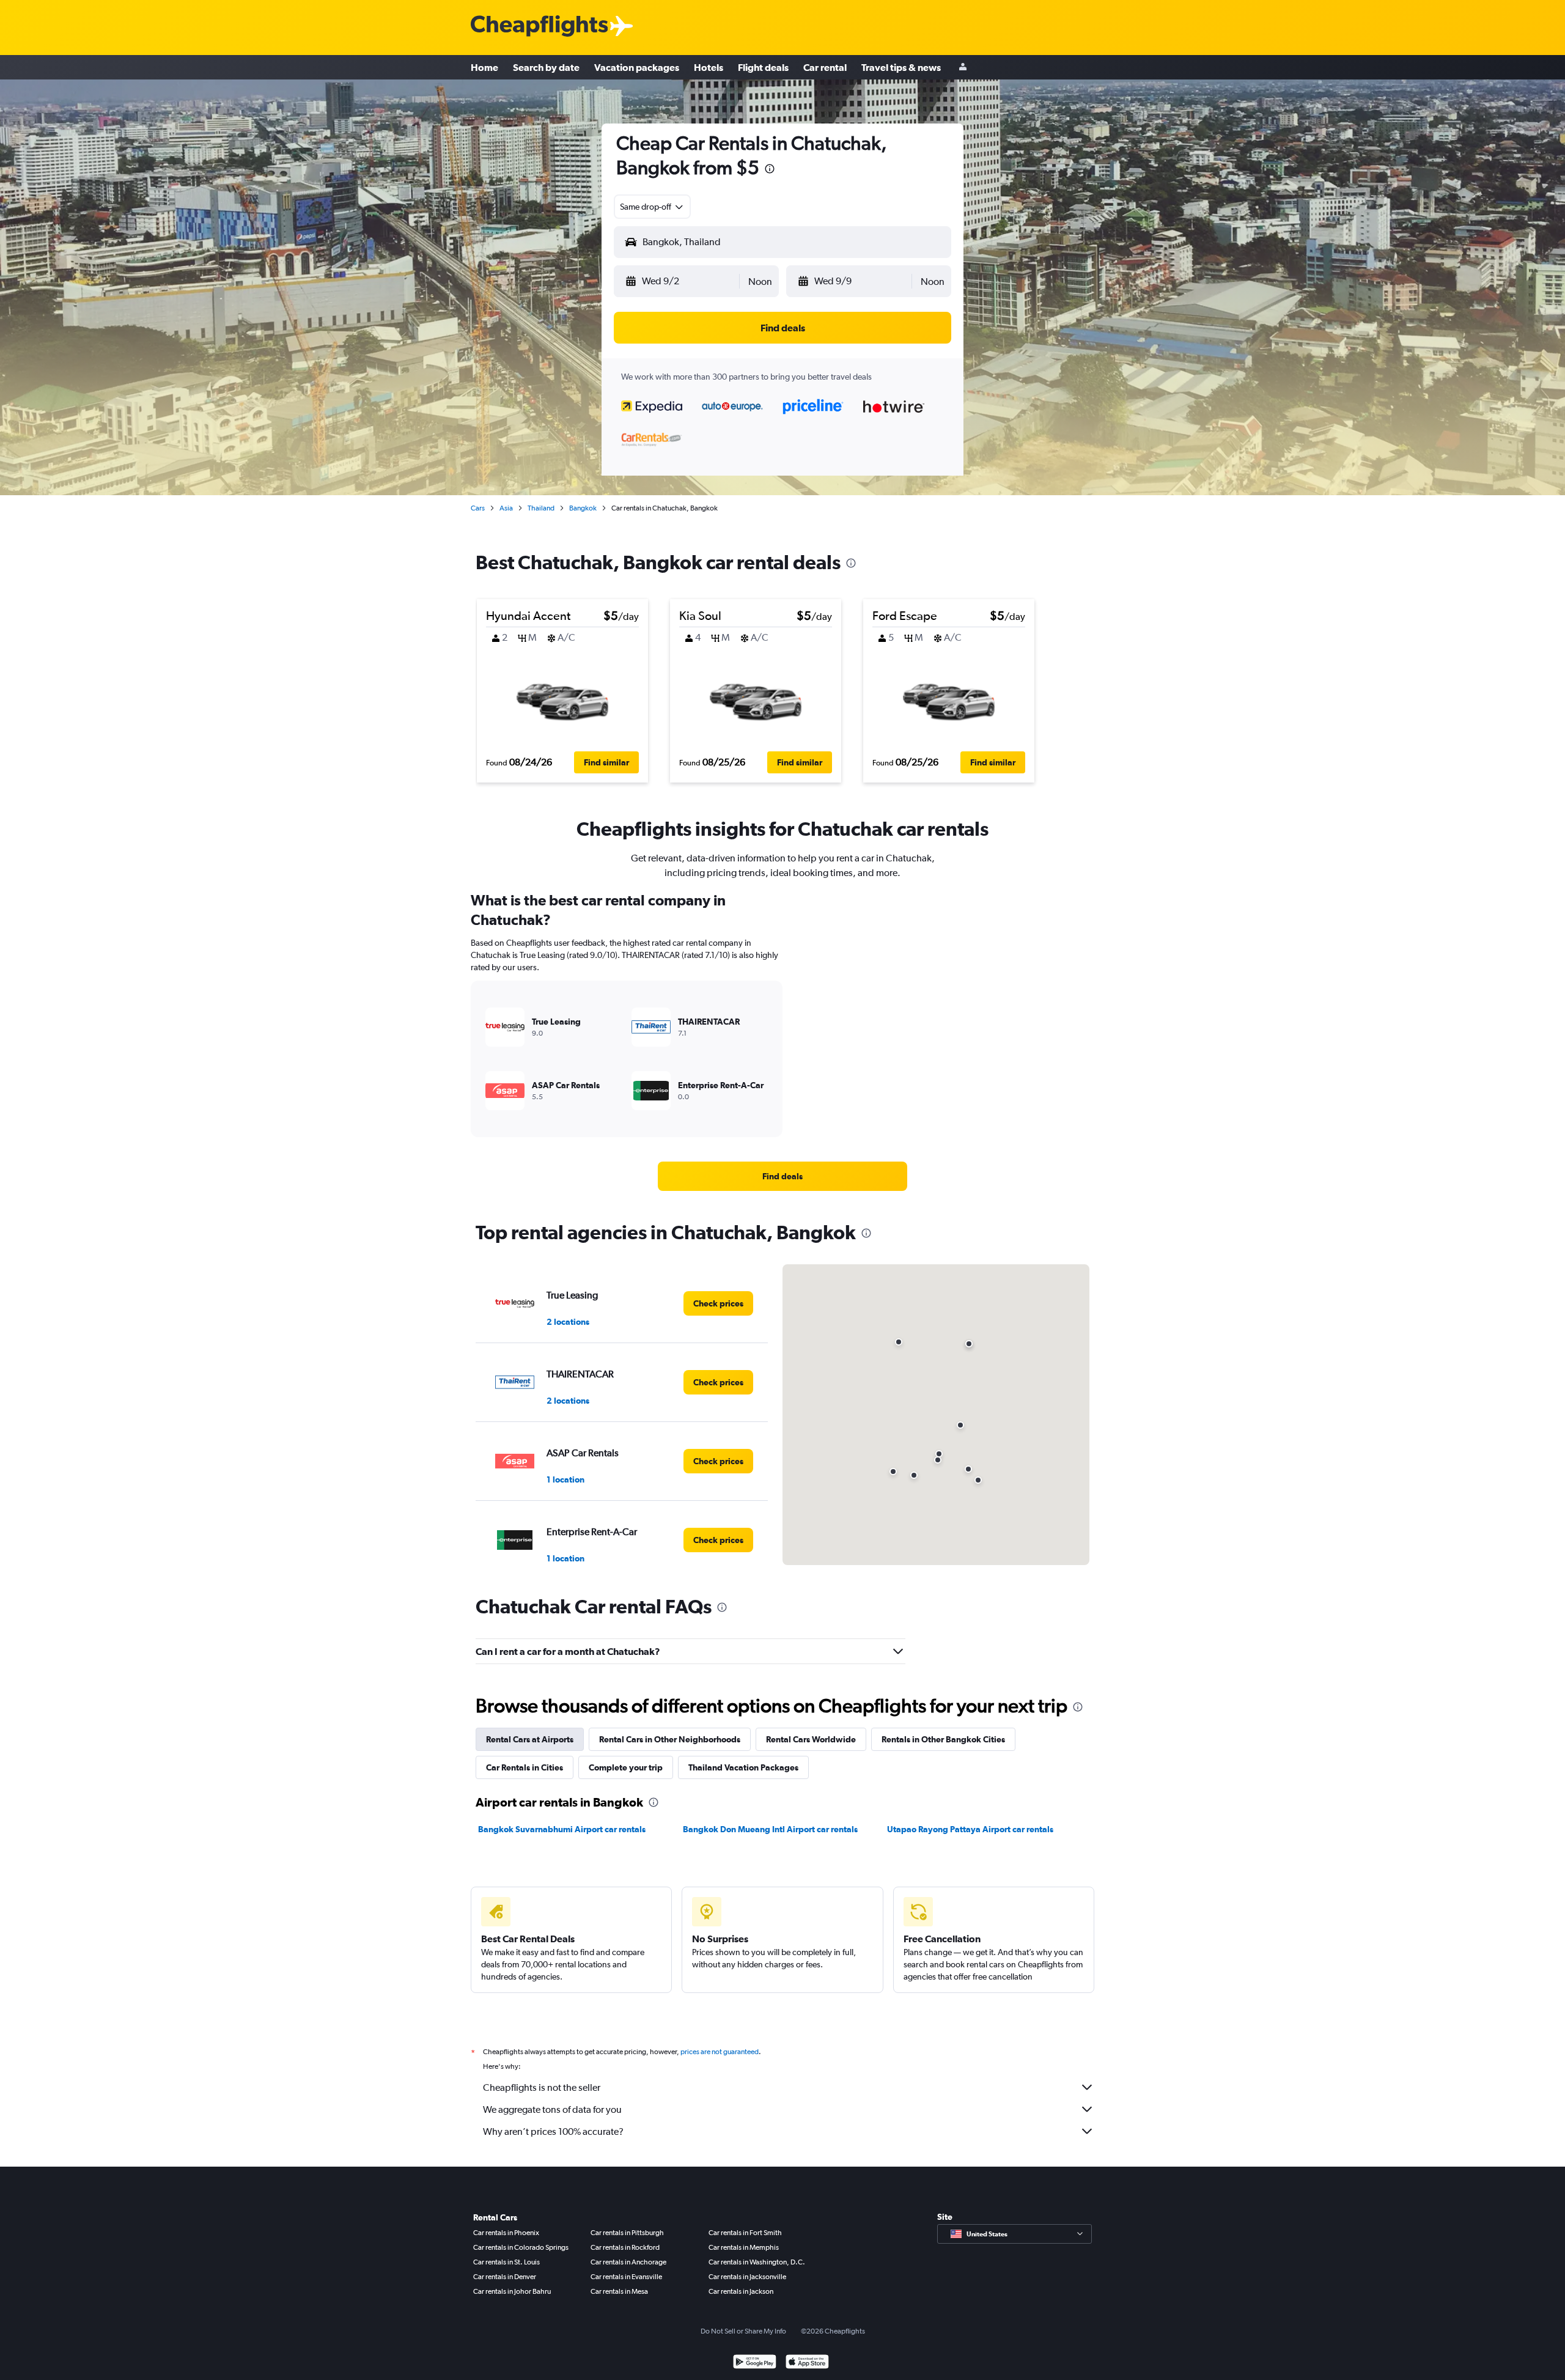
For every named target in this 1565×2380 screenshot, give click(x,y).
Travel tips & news (901, 67)
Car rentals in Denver (505, 2277)
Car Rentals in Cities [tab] (525, 1767)
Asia (506, 508)
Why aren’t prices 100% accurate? (553, 2131)
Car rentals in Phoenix (506, 2233)
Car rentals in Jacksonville (747, 2277)
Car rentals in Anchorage (628, 2262)
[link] (782, 1176)
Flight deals (763, 67)
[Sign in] (963, 68)
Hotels (709, 67)
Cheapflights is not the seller (542, 2087)
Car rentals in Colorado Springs (521, 2247)
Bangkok (583, 508)
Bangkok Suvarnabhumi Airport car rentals (562, 1829)
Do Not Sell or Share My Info (743, 2331)
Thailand (541, 508)
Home (484, 67)
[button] (770, 170)
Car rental (825, 67)
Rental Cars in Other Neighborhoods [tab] (670, 1739)
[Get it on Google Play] (755, 2363)
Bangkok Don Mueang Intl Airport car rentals (770, 1829)
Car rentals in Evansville (626, 2277)
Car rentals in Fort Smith (745, 2233)
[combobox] (652, 207)
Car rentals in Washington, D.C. (757, 2262)
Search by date (546, 67)
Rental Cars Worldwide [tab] (811, 1739)
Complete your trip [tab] (626, 1767)
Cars (478, 508)
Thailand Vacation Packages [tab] (743, 1767)
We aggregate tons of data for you (552, 2109)
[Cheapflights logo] (539, 27)
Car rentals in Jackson (741, 2291)
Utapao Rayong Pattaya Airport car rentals (970, 1829)
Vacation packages (637, 67)
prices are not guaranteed (720, 2052)
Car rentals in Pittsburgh (627, 2233)
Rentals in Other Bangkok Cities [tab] (943, 1739)
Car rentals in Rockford (625, 2247)
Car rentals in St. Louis (506, 2262)
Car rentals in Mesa (619, 2291)
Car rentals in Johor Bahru (512, 2291)
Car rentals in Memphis (744, 2247)
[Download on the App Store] (807, 2363)
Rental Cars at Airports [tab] (530, 1739)
